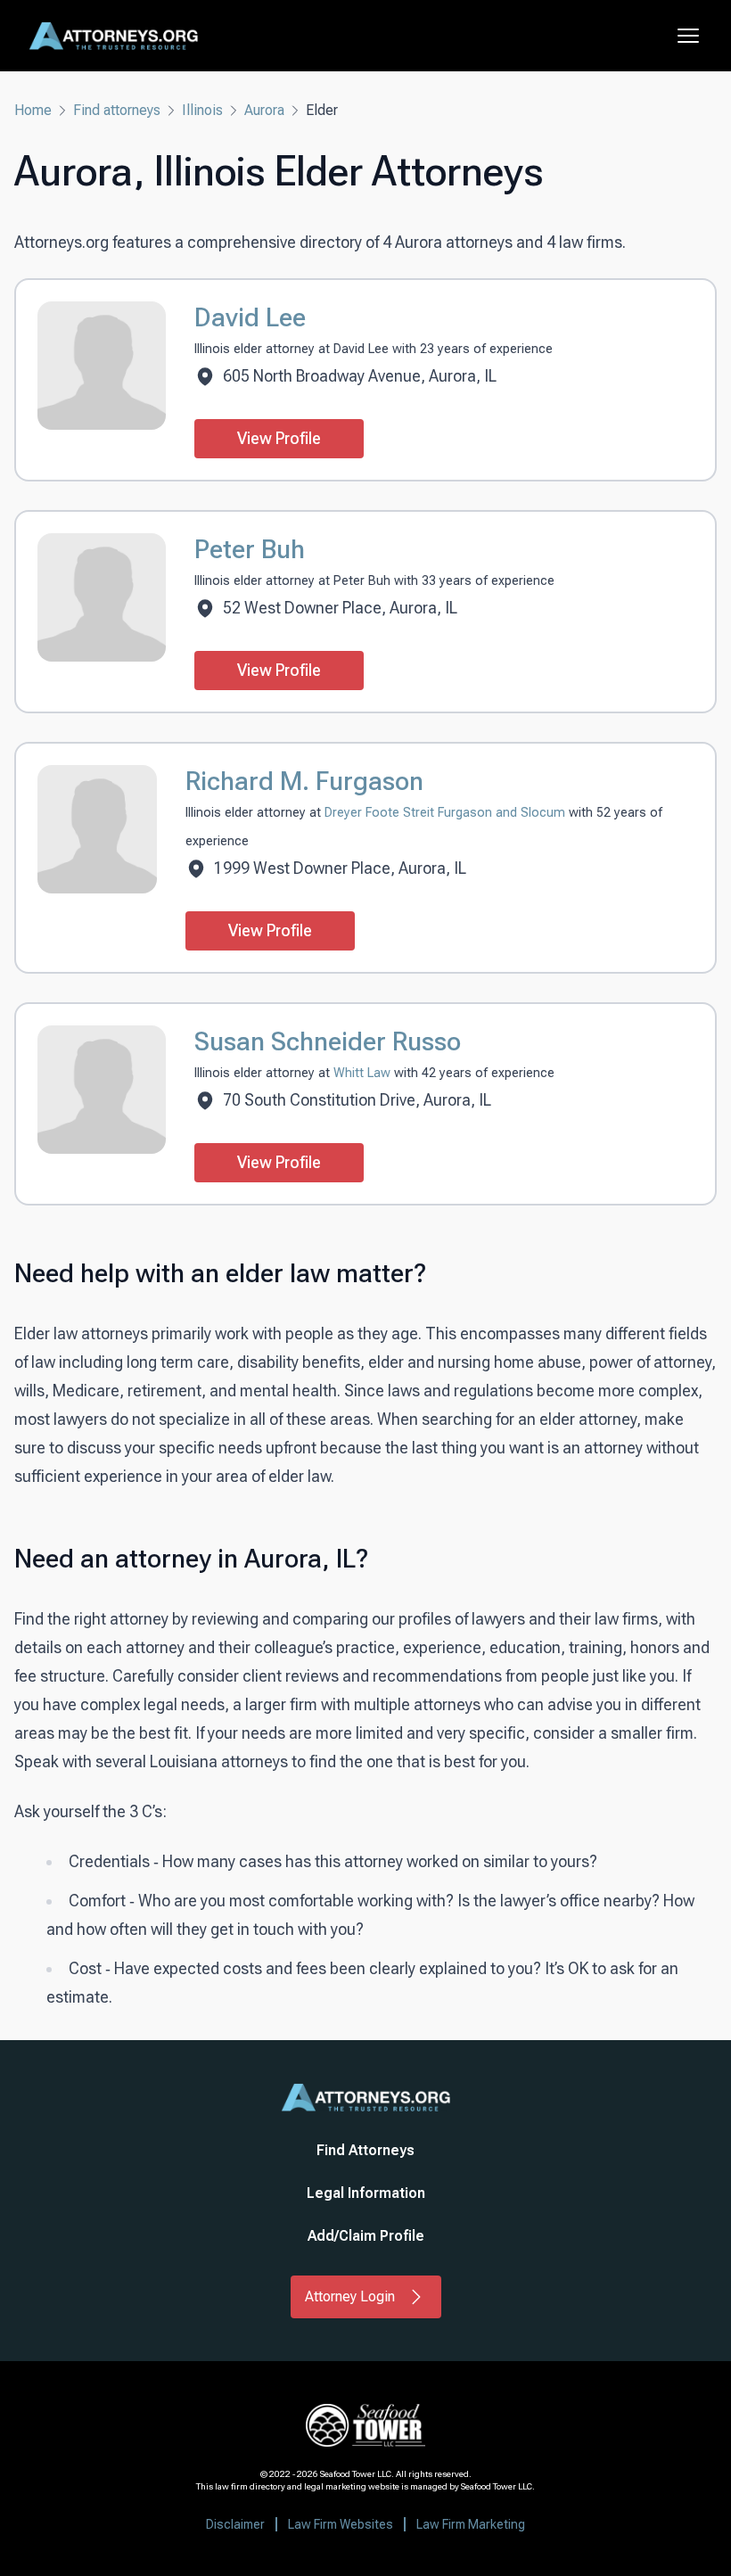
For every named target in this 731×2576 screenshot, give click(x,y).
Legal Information (366, 2193)
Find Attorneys (365, 2150)
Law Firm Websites (341, 2524)
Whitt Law (364, 1073)
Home (33, 110)
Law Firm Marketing (471, 2524)
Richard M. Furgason (304, 781)
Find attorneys (117, 110)
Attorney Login (350, 2296)
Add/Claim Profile (366, 2236)
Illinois (202, 110)
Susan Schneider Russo (328, 1041)
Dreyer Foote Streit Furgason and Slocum (447, 813)
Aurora (264, 110)
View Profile (279, 438)
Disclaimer (235, 2524)
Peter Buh (250, 549)
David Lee (250, 317)
